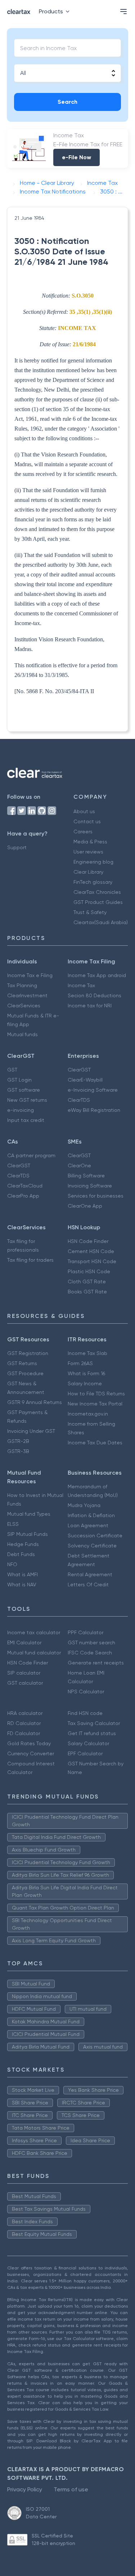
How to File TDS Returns (96, 1394)
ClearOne (79, 1166)
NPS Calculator (86, 1692)
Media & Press (90, 842)
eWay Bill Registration (94, 1110)
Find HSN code (85, 1713)
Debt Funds (21, 1554)
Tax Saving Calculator (94, 1723)
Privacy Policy (25, 2489)
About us (84, 811)
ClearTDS (79, 1100)
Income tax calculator (34, 1632)
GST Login (19, 1080)
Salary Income (85, 1383)
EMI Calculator (24, 1643)
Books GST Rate (87, 1292)
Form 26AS (80, 1363)
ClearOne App (85, 1206)
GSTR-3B (18, 1451)
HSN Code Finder (88, 1241)
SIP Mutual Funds (28, 1534)
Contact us (87, 821)
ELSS (13, 1524)
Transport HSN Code (92, 1261)
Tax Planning (22, 985)
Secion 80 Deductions (94, 995)
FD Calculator (24, 1733)
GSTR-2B (18, 1441)
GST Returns (22, 1363)
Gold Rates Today (29, 1743)
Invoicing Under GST (31, 1431)
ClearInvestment (27, 995)
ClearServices (24, 1006)
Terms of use (71, 2489)
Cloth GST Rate (87, 1282)
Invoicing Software (90, 1186)
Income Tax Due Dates (95, 1443)
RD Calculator (24, 1723)
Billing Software (86, 1176)
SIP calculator (24, 1673)
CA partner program (31, 1155)
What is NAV (22, 1585)
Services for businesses (96, 1196)
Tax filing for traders (30, 1260)
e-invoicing (21, 1110)
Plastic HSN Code (89, 1271)
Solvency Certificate (92, 1546)
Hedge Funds (23, 1544)
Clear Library (88, 872)
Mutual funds (22, 1034)
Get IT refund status (92, 1733)
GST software (24, 1090)
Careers (83, 832)
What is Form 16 (86, 1373)
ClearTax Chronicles (97, 892)
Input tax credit (26, 1120)
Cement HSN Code (91, 1251)
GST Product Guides (98, 902)
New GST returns (27, 1100)
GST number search (91, 1643)
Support (17, 847)
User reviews (88, 852)
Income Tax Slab (87, 1353)
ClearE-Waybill (85, 1080)
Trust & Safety (90, 912)
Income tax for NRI (90, 1006)
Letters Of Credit (88, 1585)
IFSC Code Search (90, 1653)
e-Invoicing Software (93, 1090)
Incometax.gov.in (88, 1414)
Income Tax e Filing (30, 975)
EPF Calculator (85, 1753)
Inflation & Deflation (91, 1515)
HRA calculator (25, 1713)
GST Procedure (25, 1373)
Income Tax (81, 985)
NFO (12, 1564)
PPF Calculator (85, 1632)
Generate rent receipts (96, 1663)
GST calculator (25, 1683)
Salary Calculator (88, 1743)
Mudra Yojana (84, 1505)
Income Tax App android (97, 975)
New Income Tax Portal (95, 1404)
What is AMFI (22, 1574)
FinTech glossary (93, 882)
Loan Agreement (88, 1525)
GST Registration (28, 1353)
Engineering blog (93, 862)
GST (12, 1070)
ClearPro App (23, 1196)
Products (51, 11)
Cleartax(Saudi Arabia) (101, 922)
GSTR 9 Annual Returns (35, 1402)
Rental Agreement (90, 1574)
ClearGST (79, 1070)
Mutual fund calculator (34, 1653)
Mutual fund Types (29, 1514)
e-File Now (76, 157)
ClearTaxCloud (25, 1186)
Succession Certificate (95, 1536)
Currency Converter (31, 1753)
